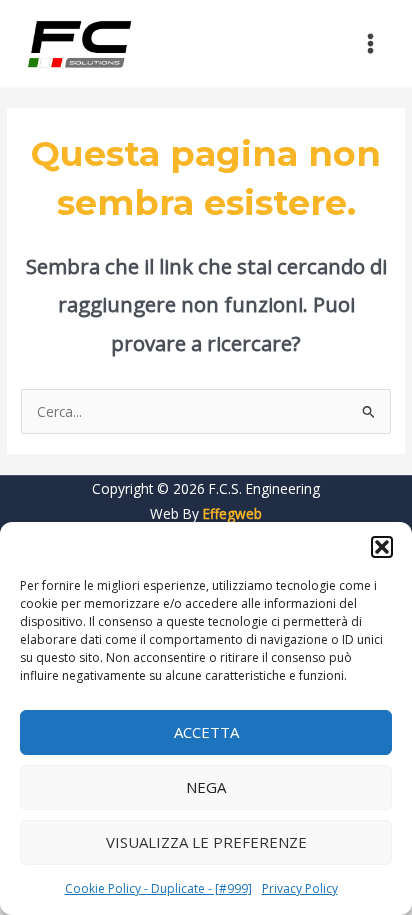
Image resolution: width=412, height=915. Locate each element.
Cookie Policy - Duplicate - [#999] (158, 888)
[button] (382, 547)
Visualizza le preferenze (206, 842)
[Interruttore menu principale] (371, 44)
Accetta (206, 732)
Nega (206, 787)
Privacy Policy (300, 888)
